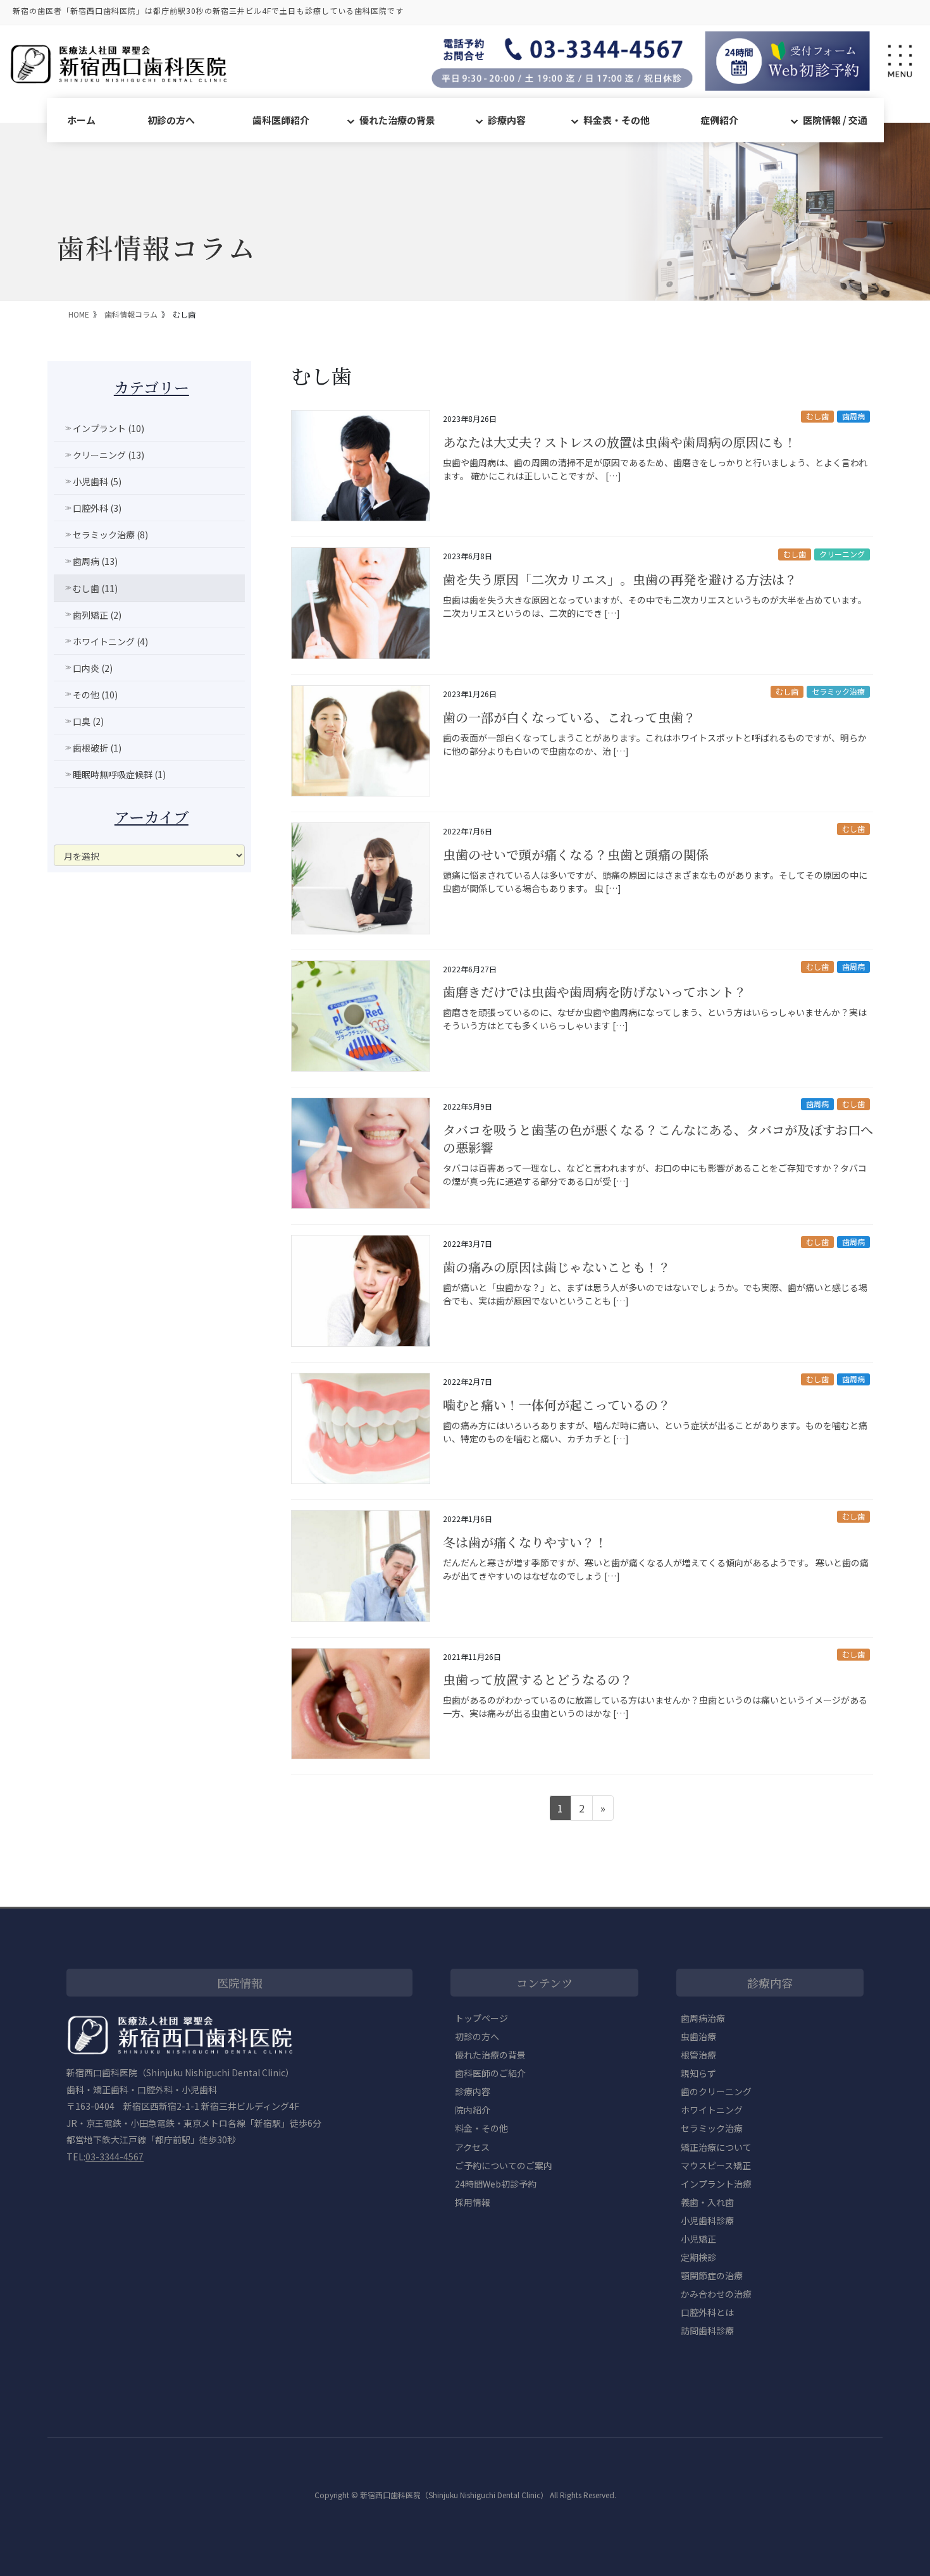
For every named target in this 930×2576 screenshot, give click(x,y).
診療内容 (507, 120)
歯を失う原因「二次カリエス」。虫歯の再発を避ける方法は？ (620, 579)
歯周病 (853, 416)
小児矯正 (698, 2239)
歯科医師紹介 (281, 120)
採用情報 (473, 2202)
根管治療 (698, 2055)
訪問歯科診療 (707, 2331)
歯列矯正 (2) (97, 615)
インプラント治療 (716, 2184)
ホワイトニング (712, 2110)
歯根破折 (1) (97, 748)
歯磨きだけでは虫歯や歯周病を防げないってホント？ (595, 992)
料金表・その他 (617, 120)
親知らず (698, 2073)
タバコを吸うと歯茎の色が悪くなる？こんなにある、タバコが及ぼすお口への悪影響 (658, 1138)
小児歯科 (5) (97, 481)
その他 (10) (95, 695)
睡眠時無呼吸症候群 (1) (119, 774)
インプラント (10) (108, 428)
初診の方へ (171, 120)
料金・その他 (481, 2128)
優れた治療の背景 (397, 120)
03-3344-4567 (115, 2157)
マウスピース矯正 (716, 2165)
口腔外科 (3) (97, 508)
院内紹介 (473, 2110)
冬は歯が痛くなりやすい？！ (525, 1542)
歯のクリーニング (716, 2091)
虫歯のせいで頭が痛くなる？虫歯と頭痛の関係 (576, 854)
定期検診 (698, 2257)
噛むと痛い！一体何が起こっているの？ (557, 1405)
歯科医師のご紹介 (490, 2073)
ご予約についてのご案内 (504, 2165)
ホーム (81, 120)
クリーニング (842, 554)
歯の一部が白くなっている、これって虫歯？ (569, 717)
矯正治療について (716, 2147)
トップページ (481, 2018)
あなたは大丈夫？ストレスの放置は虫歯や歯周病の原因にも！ (620, 442)
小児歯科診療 (707, 2220)
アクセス (472, 2147)
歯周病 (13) (95, 561)
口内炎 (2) (93, 668)
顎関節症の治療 (712, 2276)
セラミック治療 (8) (110, 535)
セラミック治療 (838, 691)
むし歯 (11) (95, 588)
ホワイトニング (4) (110, 641)
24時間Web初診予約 (496, 2184)
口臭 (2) (88, 721)
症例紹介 (719, 120)
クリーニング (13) (108, 455)
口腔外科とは (707, 2312)
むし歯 (817, 416)
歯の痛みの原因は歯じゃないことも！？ (557, 1267)
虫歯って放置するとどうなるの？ (538, 1679)
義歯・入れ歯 (707, 2202)
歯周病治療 (703, 2018)
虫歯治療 (698, 2036)
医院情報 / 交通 (835, 120)
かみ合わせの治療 (716, 2294)
